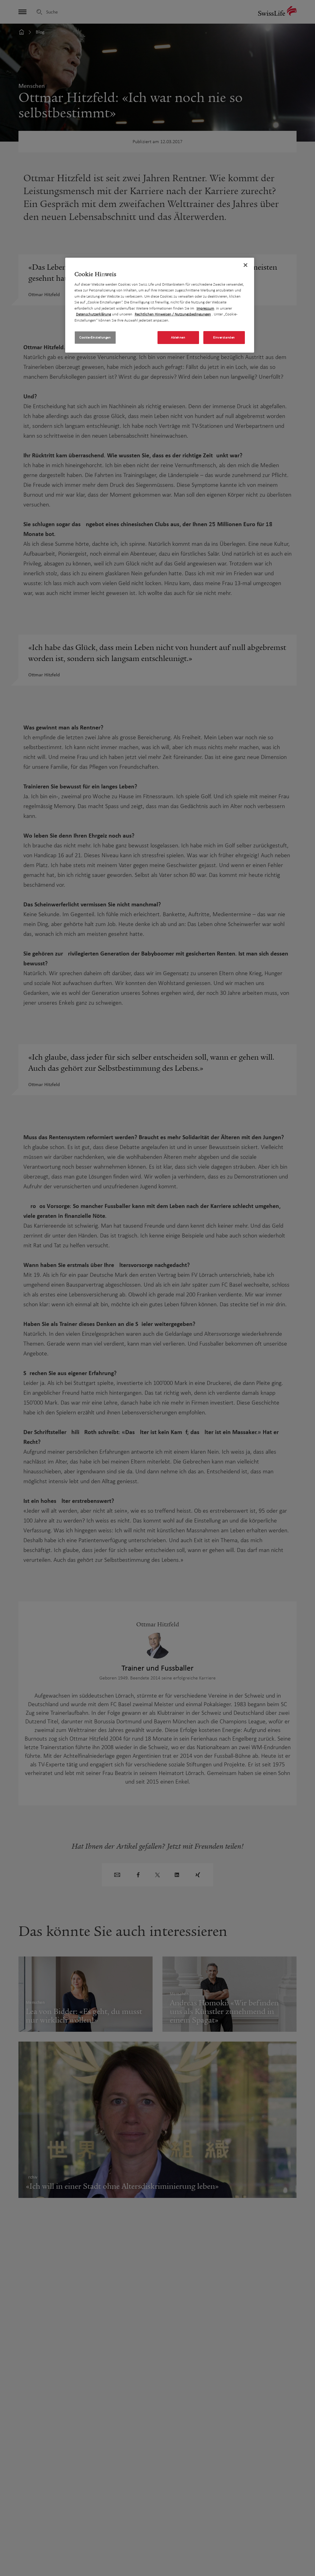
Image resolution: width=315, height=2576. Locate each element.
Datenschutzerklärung (94, 314)
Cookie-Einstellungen (95, 337)
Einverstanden (224, 337)
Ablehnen (178, 337)
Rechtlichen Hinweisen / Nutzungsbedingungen (173, 314)
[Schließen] (245, 265)
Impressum (205, 308)
